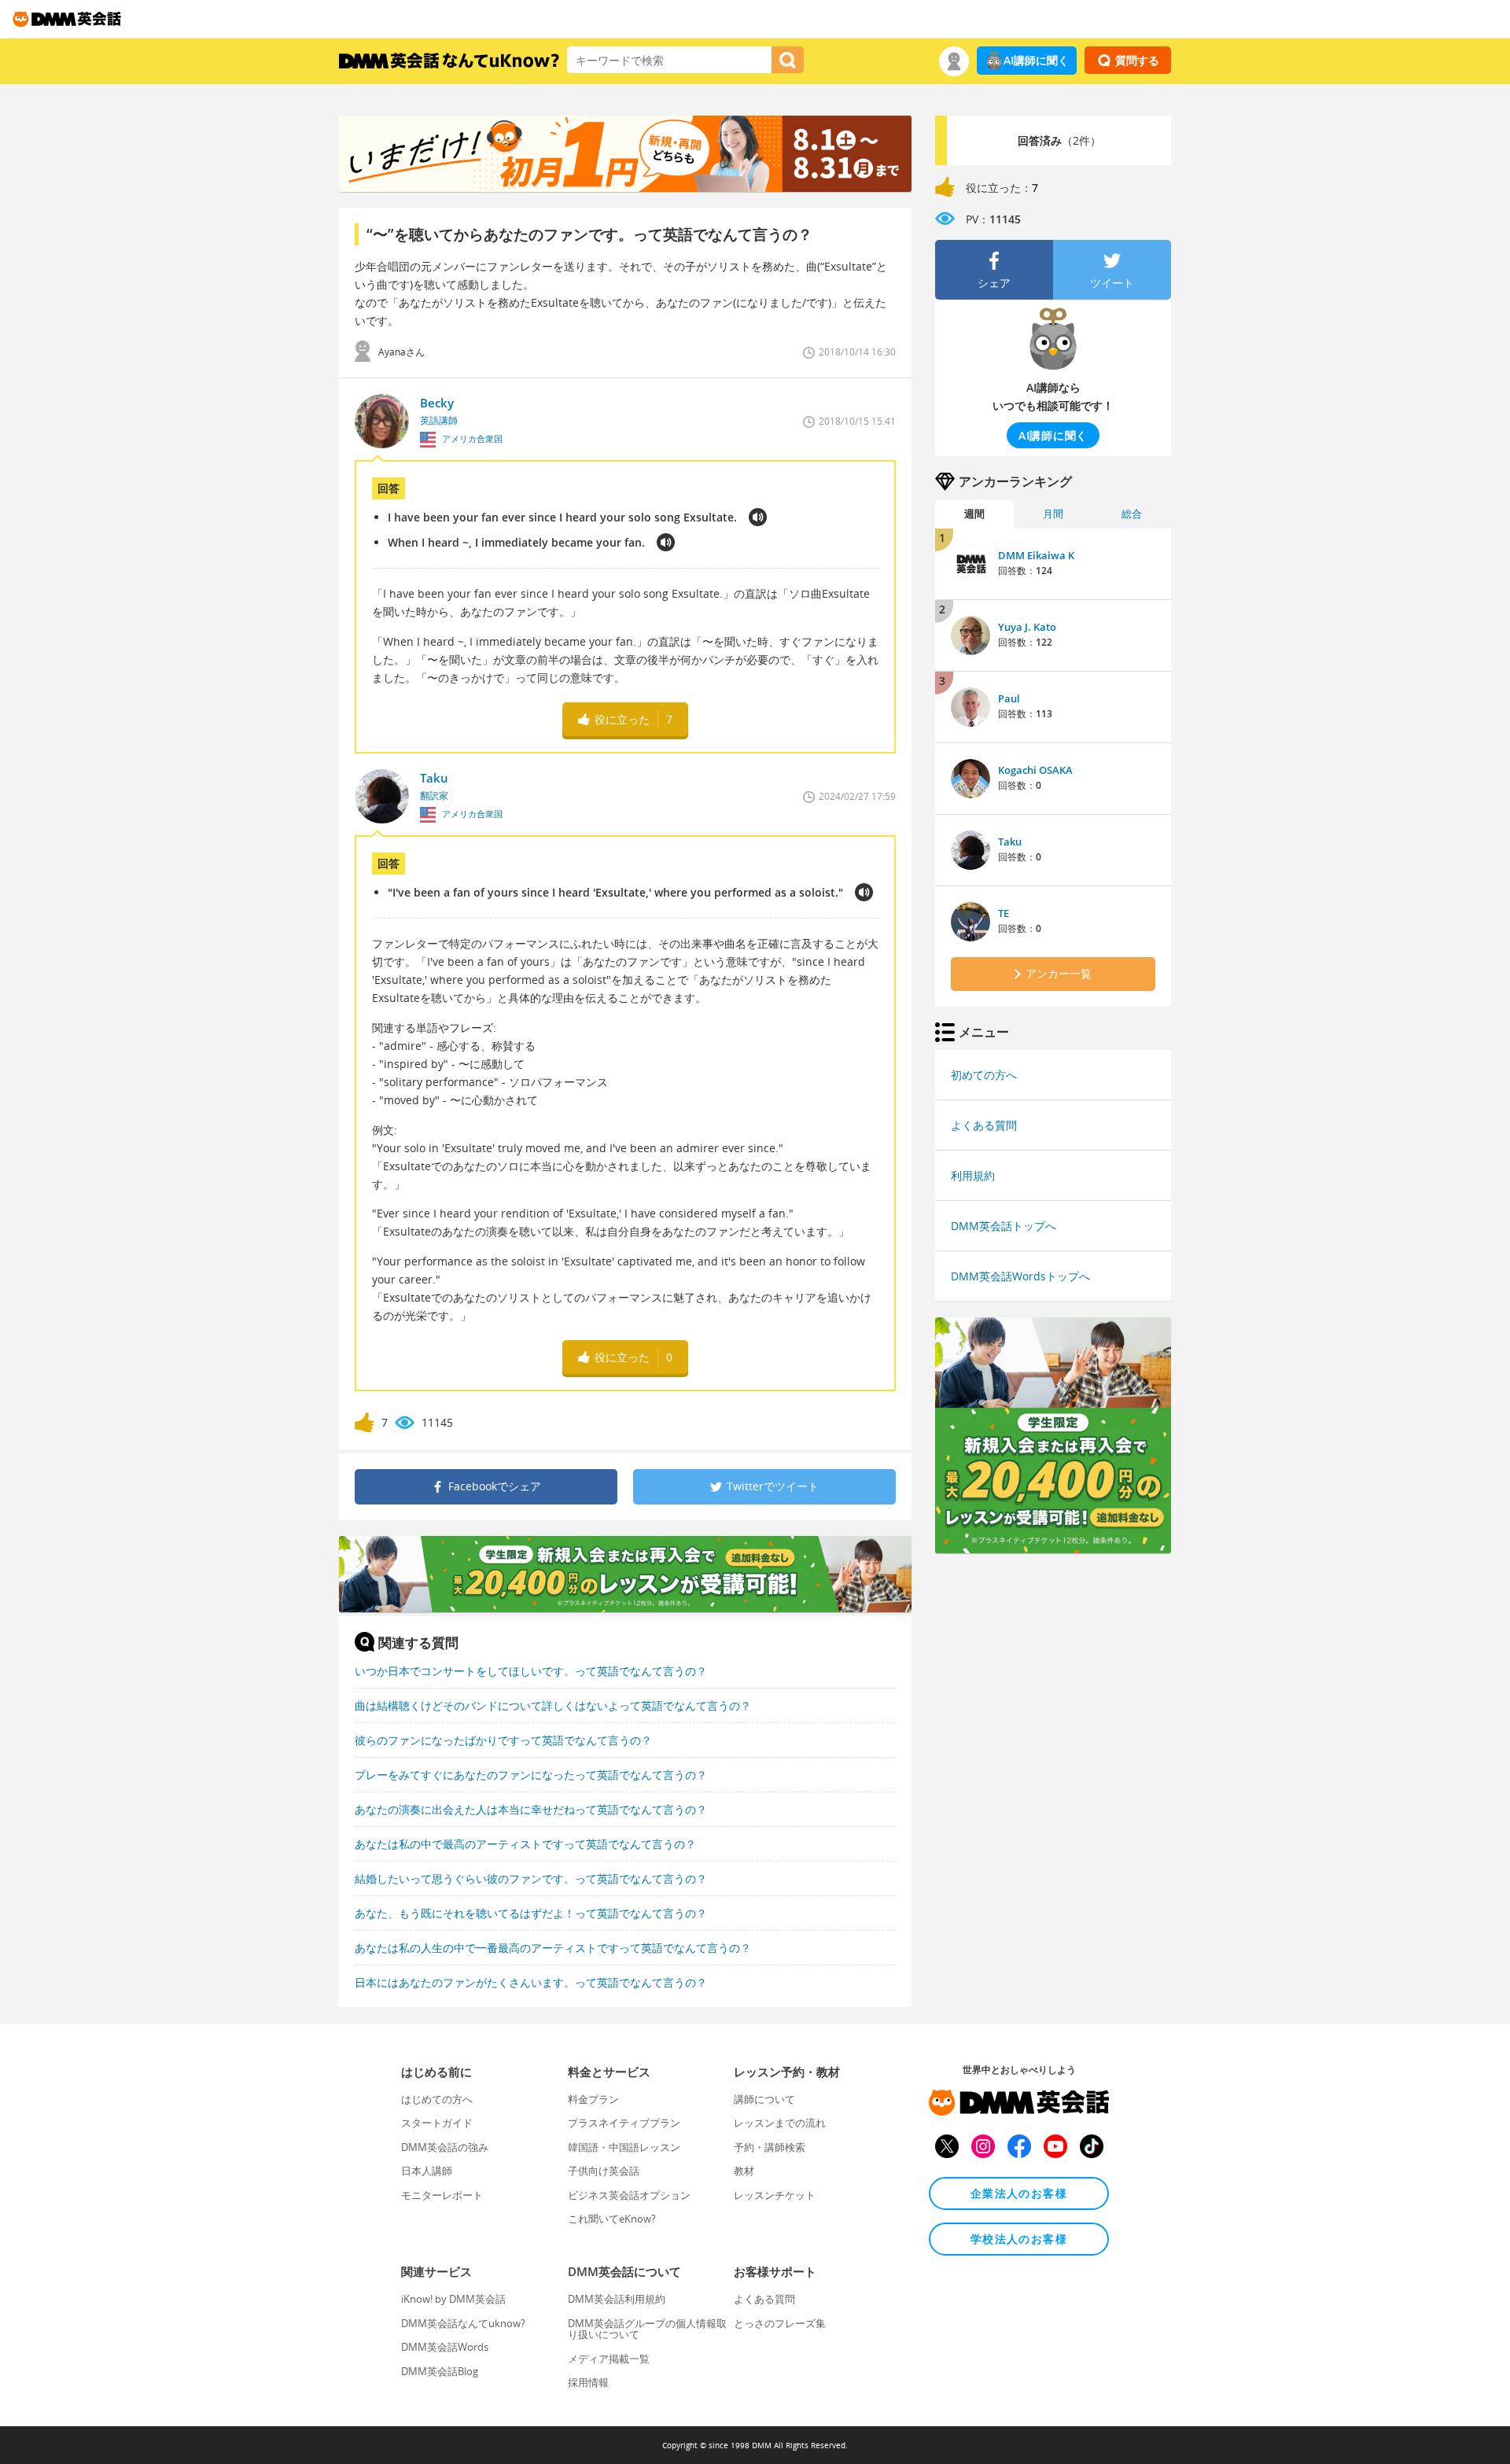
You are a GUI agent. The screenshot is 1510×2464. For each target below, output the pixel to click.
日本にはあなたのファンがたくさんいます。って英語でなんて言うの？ (531, 1982)
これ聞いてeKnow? (612, 2219)
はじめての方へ (437, 2099)
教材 (744, 2171)
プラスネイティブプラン (624, 2123)
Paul (1009, 698)
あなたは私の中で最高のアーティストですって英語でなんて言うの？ (525, 1844)
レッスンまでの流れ (780, 2123)
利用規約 (973, 1175)
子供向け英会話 (604, 2171)
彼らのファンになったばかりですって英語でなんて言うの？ (503, 1740)
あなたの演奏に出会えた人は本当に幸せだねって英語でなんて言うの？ (531, 1809)
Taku (1010, 842)
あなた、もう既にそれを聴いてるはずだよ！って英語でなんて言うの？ (531, 1913)
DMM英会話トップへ (1004, 1226)
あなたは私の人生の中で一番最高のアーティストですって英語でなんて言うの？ (553, 1948)
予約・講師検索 (770, 2147)
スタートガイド (437, 2123)
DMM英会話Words (445, 2347)
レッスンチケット (775, 2195)
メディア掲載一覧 (609, 2359)
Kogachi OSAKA (1035, 770)
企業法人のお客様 (1019, 2193)
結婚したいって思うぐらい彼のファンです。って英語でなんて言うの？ (531, 1878)
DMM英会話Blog (440, 2371)
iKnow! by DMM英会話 (453, 2299)
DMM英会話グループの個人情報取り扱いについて (647, 2329)
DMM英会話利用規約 (617, 2299)
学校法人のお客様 (1019, 2239)
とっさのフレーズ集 (780, 2323)
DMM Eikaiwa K (1036, 555)
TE (1004, 913)
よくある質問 (984, 1125)
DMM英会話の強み (445, 2147)
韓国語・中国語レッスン (624, 2147)
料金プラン (593, 2099)
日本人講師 (427, 2171)
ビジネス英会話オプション (629, 2195)
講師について (764, 2099)
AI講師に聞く (1036, 60)
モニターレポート (442, 2195)
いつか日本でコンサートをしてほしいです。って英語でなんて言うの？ (531, 1671)
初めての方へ (984, 1075)
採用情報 (588, 2382)
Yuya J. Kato (1027, 627)
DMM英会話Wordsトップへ (1020, 1276)
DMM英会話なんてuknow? (463, 2323)
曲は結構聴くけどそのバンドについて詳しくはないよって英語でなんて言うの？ (553, 1705)
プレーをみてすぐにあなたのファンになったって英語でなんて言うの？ (531, 1775)
